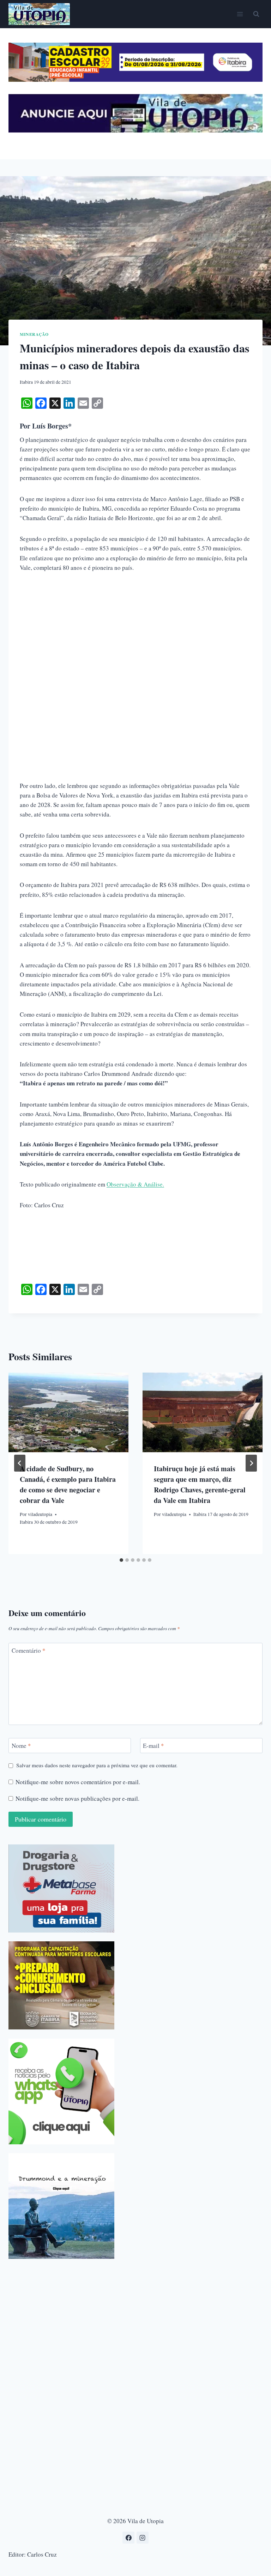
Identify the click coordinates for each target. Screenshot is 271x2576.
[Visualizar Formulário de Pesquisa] (256, 14)
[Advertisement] (135, 633)
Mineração (34, 334)
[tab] (121, 1560)
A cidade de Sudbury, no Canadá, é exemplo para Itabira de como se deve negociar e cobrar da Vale (68, 1484)
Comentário (29, 1651)
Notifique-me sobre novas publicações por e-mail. (77, 1799)
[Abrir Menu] (240, 14)
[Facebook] (128, 2538)
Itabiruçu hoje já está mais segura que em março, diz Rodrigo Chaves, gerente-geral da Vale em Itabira (200, 1484)
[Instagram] (143, 2538)
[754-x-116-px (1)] (135, 79)
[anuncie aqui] (135, 131)
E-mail (153, 1746)
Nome (21, 1746)
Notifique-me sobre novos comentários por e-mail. (78, 1782)
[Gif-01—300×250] (61, 1888)
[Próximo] (251, 1463)
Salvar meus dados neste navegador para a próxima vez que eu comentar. (97, 1765)
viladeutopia (40, 1514)
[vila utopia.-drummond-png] (61, 2206)
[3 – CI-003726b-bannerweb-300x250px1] (61, 1985)
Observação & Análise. (135, 1184)
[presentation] (68, 1413)
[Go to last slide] (20, 1463)
